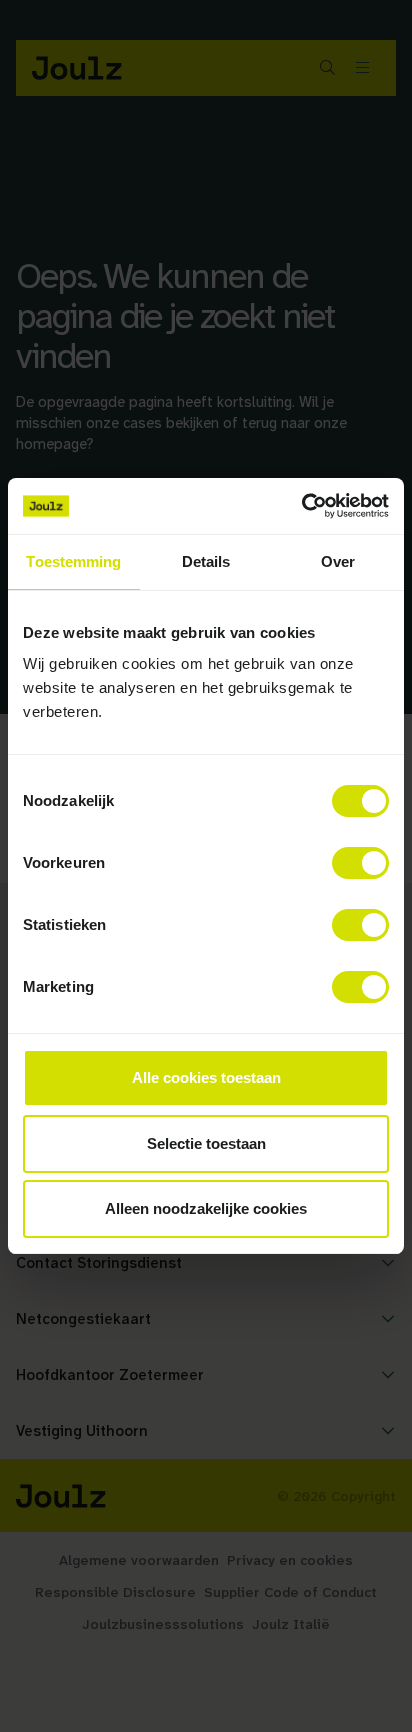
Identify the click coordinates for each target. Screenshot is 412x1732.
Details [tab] (206, 561)
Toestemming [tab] (73, 561)
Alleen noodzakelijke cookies (206, 1208)
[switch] (360, 863)
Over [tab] (338, 561)
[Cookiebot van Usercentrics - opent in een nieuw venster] (301, 506)
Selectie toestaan (206, 1143)
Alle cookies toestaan (206, 1077)
